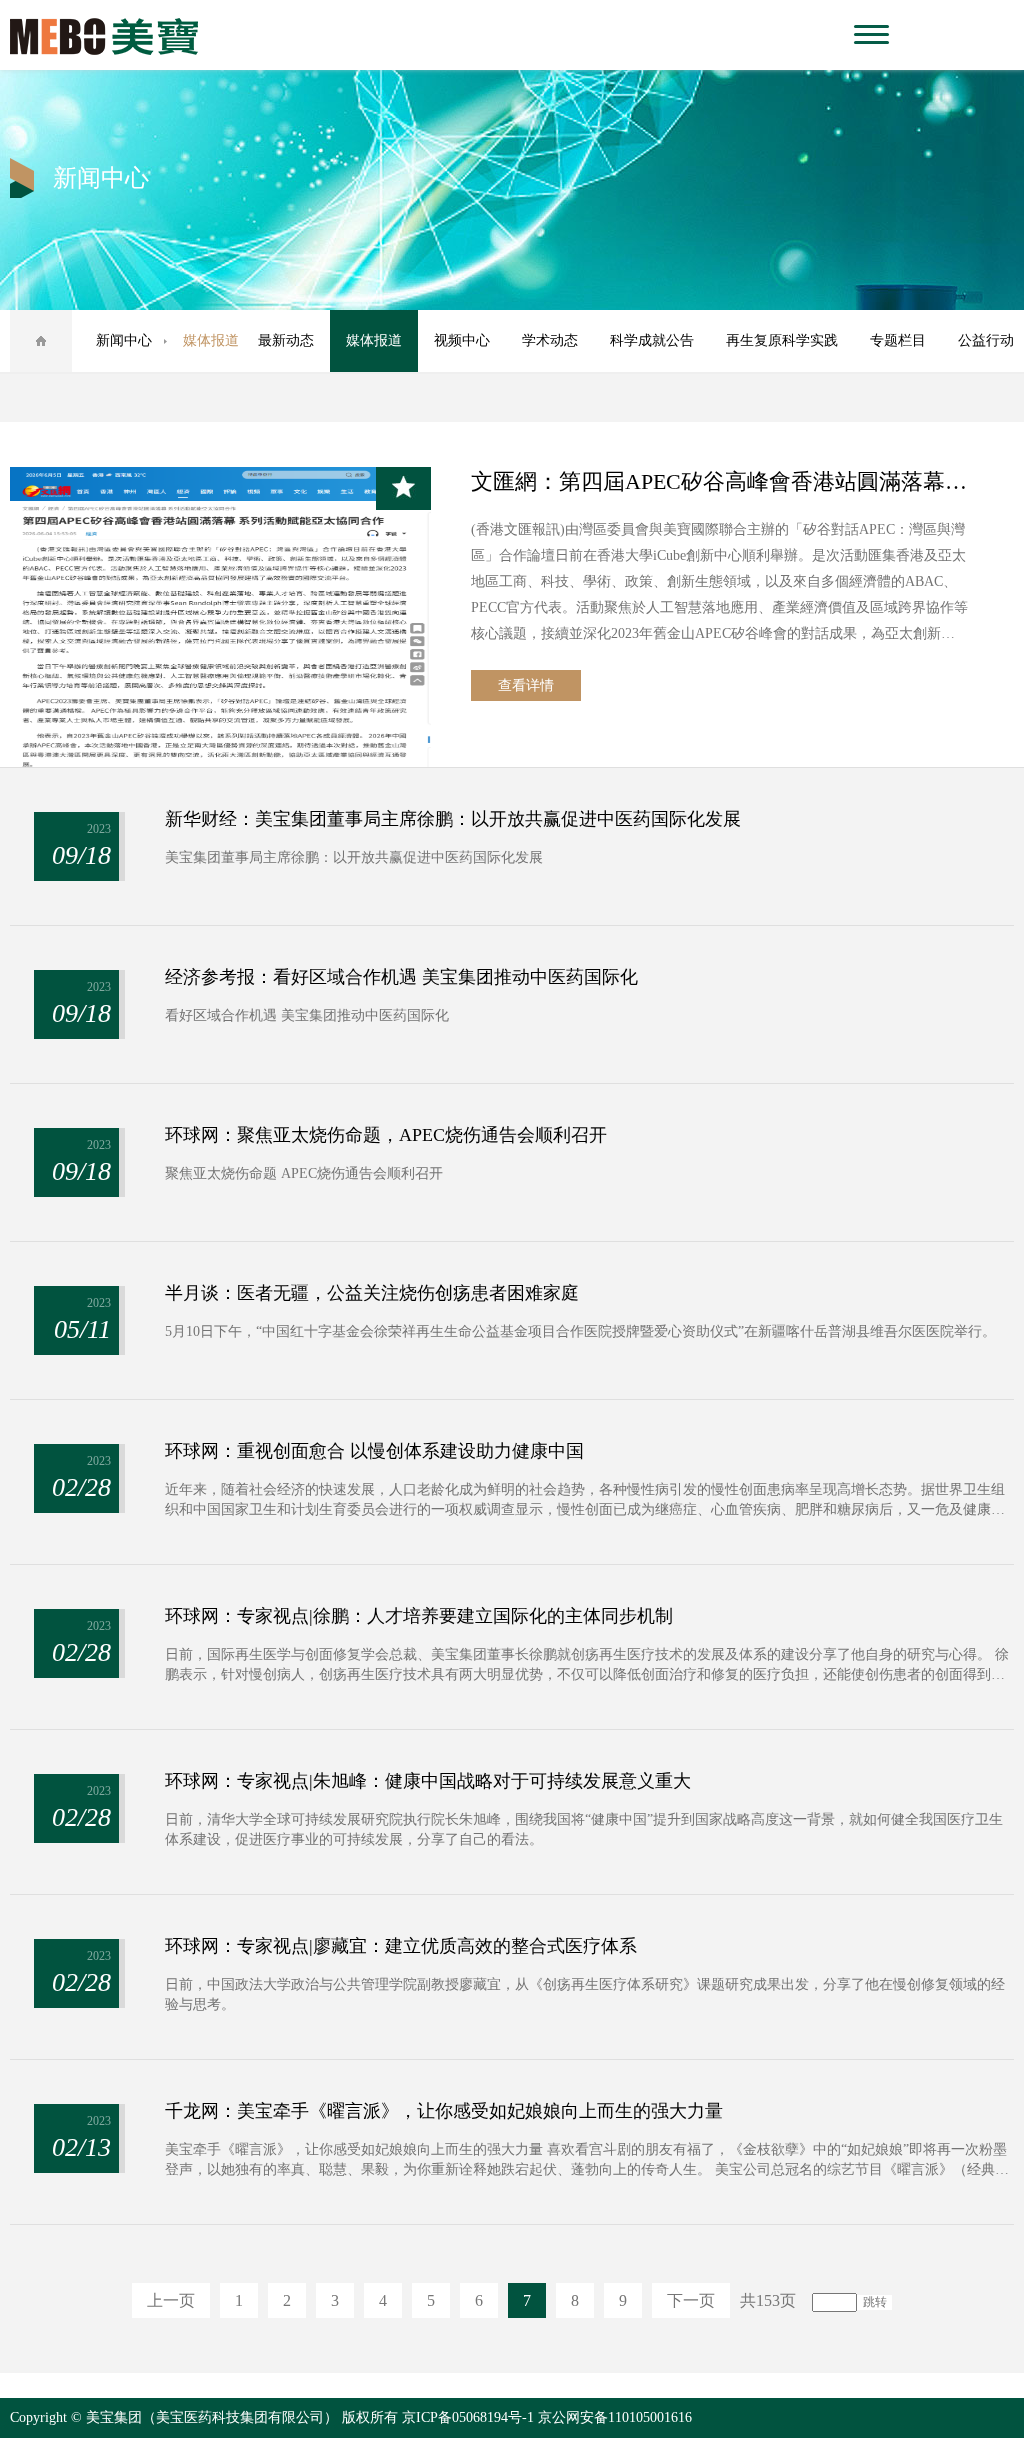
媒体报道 (374, 340)
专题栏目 (898, 340)
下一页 (691, 2300)
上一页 (171, 2300)
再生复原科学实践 (782, 340)
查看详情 (526, 685)
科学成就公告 (652, 340)
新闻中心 (124, 340)
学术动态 (550, 340)
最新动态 (286, 340)
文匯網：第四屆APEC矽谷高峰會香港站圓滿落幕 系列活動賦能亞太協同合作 (720, 481)
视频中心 (462, 340)
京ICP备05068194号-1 (468, 2417)
